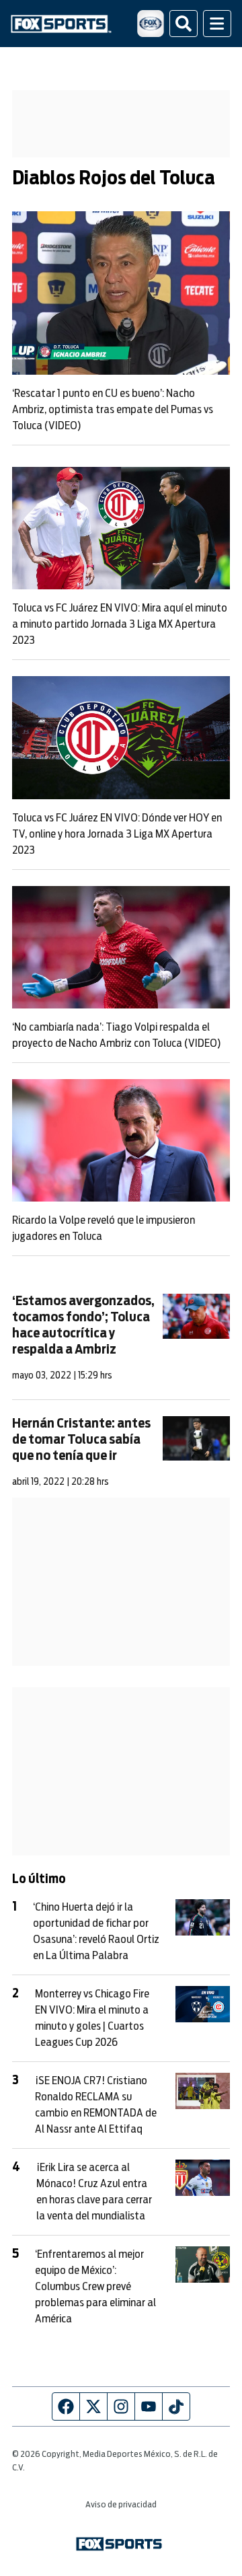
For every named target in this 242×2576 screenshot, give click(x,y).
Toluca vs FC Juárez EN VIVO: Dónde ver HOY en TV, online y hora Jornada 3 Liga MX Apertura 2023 (117, 834)
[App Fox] (151, 24)
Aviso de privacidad (121, 2505)
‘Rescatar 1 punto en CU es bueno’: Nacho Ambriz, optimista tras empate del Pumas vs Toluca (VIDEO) (113, 410)
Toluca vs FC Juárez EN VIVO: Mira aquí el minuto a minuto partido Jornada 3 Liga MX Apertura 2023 (120, 624)
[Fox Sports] (61, 24)
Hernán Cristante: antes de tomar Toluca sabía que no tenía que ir (81, 1440)
